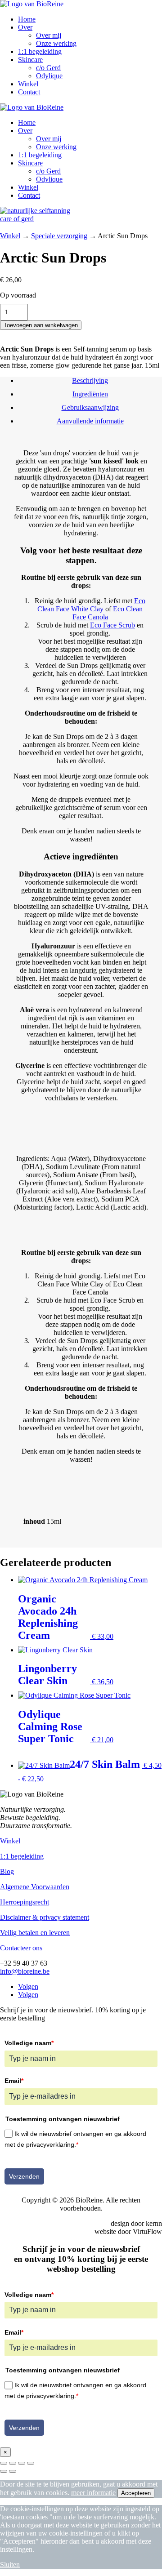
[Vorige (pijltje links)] (4, 2471)
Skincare (30, 60)
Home (27, 19)
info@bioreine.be (25, 1971)
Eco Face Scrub (112, 625)
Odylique (49, 76)
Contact (29, 92)
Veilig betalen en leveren (35, 1933)
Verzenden (24, 2176)
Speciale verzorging (59, 236)
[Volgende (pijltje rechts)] (13, 2471)
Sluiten (10, 2565)
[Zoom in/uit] (4, 2463)
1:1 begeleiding (40, 51)
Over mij (49, 35)
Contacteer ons (21, 1948)
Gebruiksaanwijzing (90, 407)
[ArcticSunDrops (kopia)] (38, 219)
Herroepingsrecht (25, 1902)
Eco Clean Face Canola (108, 613)
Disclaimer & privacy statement (45, 1917)
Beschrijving (90, 380)
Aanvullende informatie (90, 421)
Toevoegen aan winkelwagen (41, 325)
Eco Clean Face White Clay (91, 605)
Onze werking (56, 43)
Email (14, 2081)
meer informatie (93, 2493)
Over (25, 27)
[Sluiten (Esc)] (31, 2463)
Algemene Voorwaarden (35, 1887)
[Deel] (22, 2463)
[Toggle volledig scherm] (13, 2463)
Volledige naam (29, 2043)
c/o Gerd (48, 68)
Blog (7, 1871)
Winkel (28, 84)
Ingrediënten (90, 394)
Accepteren (136, 2493)
